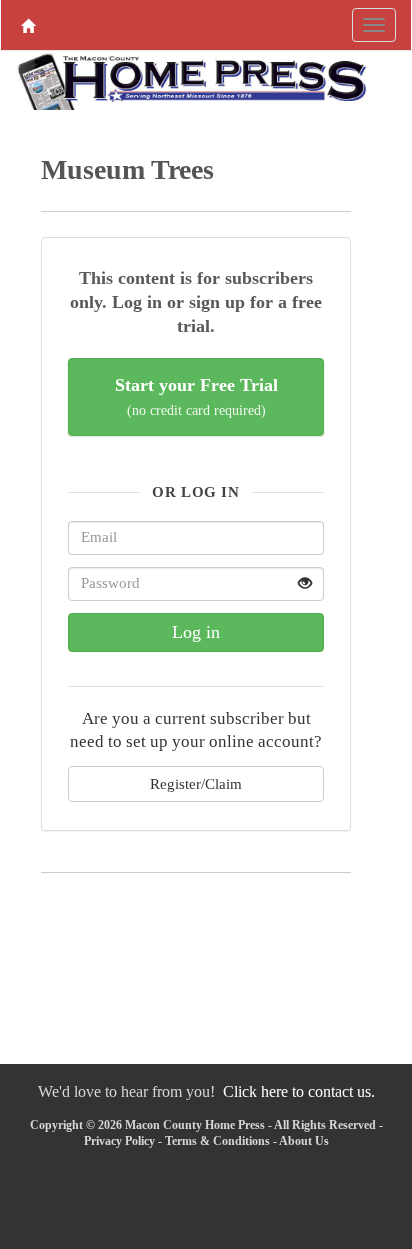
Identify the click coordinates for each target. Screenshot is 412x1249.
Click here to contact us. (299, 1091)
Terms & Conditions (217, 1141)
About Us (304, 1141)
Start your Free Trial (196, 396)
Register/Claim (196, 783)
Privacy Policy (119, 1141)
